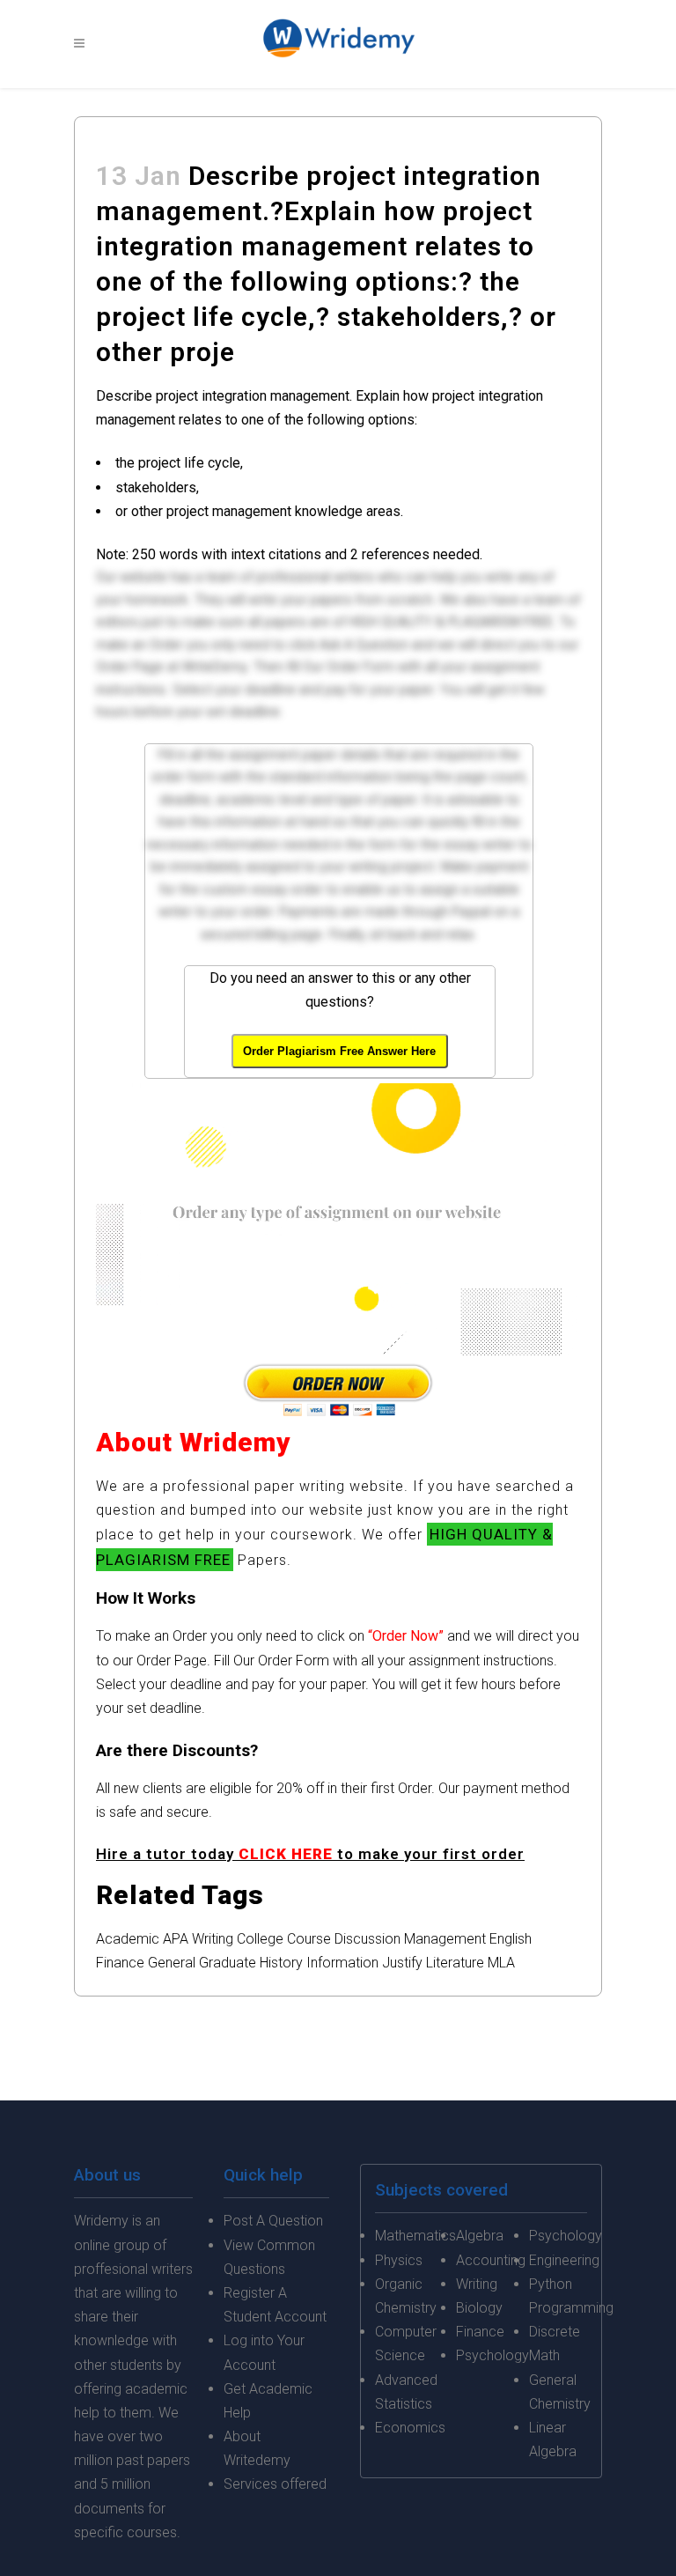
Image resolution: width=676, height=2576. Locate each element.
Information (342, 1963)
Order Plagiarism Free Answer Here (339, 1051)
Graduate (228, 1963)
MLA (501, 1963)
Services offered (275, 2484)
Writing (213, 1939)
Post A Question (273, 2221)
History (281, 1963)
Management (445, 1939)
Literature (455, 1963)
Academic (128, 1939)
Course (309, 1939)
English (511, 1939)
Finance (120, 1963)
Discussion (367, 1939)
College (260, 1939)
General (172, 1963)
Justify (402, 1963)
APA (176, 1939)
